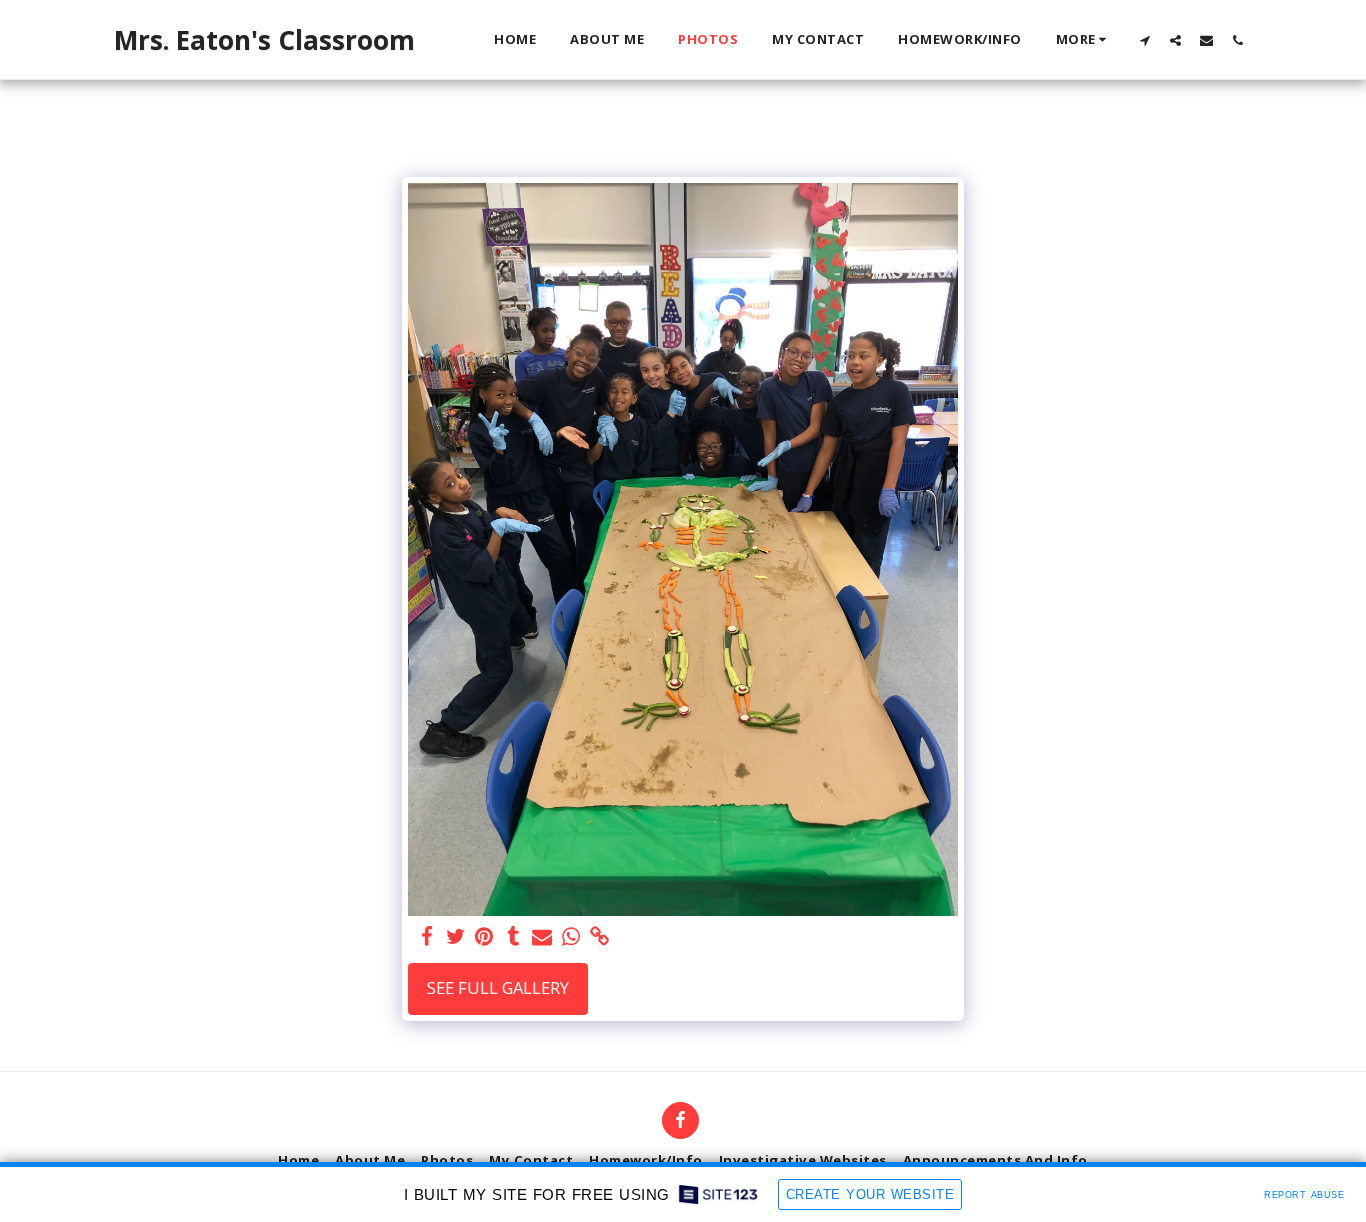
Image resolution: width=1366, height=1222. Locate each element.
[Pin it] (484, 937)
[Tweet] (455, 937)
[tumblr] (513, 937)
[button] (1144, 40)
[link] (600, 937)
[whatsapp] (571, 937)
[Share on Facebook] (426, 937)
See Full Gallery (498, 987)
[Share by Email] (542, 937)
